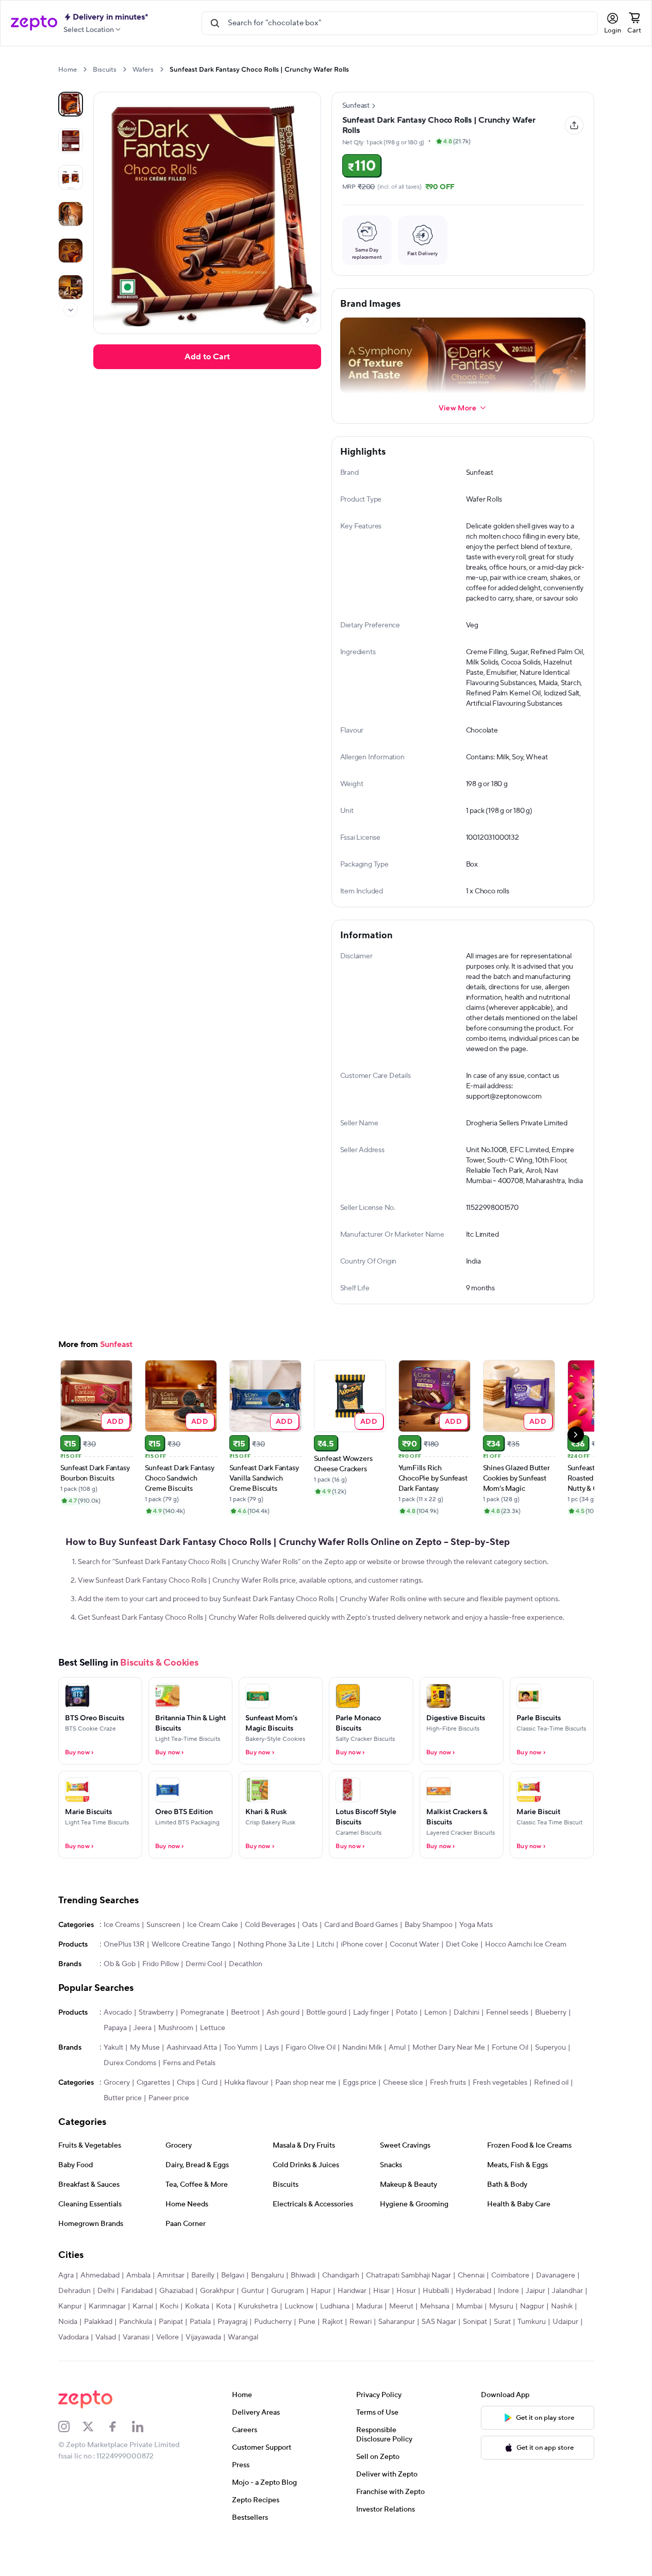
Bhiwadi (303, 2308)
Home (68, 70)
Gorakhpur (217, 2324)
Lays (272, 2081)
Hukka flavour (246, 2116)
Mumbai (469, 2339)
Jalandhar (567, 2324)
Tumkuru (532, 2355)
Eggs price (360, 2116)
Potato (407, 2046)
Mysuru (501, 2339)
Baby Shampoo (429, 1958)
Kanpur (70, 2339)
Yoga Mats (476, 1958)
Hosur (406, 2324)
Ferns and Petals (189, 2096)
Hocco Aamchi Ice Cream (526, 1977)
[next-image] (307, 320)
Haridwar (352, 2324)
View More (457, 408)
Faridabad (137, 2324)
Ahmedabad (100, 2308)
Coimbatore (510, 2308)
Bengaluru (268, 2308)
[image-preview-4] (71, 251)
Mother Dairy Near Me (449, 2081)
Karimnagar (107, 2339)
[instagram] (71, 2459)
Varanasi (136, 2370)
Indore (508, 2324)
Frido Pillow (161, 1997)
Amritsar (171, 2308)
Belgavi (233, 2308)
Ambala (138, 2308)
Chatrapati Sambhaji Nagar (408, 2308)
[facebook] (120, 2459)
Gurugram (288, 2324)
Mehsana (435, 2339)
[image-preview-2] (71, 177)
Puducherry (273, 2355)
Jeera (143, 2061)
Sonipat (475, 2355)
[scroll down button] (71, 310)
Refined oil (551, 2116)
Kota (224, 2339)
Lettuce (213, 2061)
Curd (210, 2116)
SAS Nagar (439, 2355)
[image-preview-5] (71, 287)
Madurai (369, 2339)
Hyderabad (473, 2324)
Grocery (117, 2116)
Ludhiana (335, 2339)
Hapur (321, 2324)
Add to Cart (207, 357)
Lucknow (299, 2339)
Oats (310, 1958)
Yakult (113, 2081)
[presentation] (85, 69)
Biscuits (105, 70)
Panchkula (136, 2355)
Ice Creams (122, 1958)
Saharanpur (397, 2355)
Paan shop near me (306, 2116)
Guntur (253, 2324)
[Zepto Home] (34, 23)
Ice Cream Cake (213, 1958)
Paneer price (169, 2131)
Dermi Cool (204, 1997)
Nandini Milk (362, 2081)
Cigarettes (153, 2116)
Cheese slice (403, 2116)
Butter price (123, 2131)
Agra (66, 2308)
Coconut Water (414, 1977)
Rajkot (332, 2355)
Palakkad (98, 2355)
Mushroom (176, 2061)
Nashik (562, 2339)
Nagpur (532, 2339)
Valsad (106, 2370)
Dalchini (466, 2046)
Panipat (171, 2355)
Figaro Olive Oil (311, 2081)
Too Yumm (241, 2081)
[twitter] (95, 2459)
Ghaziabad (176, 2324)
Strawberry (156, 2046)
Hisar (381, 2324)
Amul (397, 2081)
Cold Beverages (270, 1958)
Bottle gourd (326, 2046)
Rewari (361, 2355)
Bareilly (203, 2308)
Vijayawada (203, 2370)
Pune (307, 2355)
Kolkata (197, 2339)
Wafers (143, 70)
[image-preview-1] (71, 141)
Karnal (143, 2339)
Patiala (200, 2355)
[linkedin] (144, 2459)
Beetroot (245, 2046)
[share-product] (574, 125)
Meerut (401, 2339)
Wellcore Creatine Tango (191, 1977)
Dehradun (74, 2324)
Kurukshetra (258, 2339)
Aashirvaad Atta (192, 2081)
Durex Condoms (130, 2096)
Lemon (436, 2046)
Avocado (118, 2046)
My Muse (145, 2081)
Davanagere (556, 2308)
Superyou (550, 2081)
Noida (68, 2355)
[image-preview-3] (71, 214)
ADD (115, 1454)
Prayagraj (232, 2355)
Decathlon (246, 1997)
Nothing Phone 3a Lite (274, 1977)
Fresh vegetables (500, 2116)
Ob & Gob (120, 1997)
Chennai (471, 2308)
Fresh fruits (448, 2116)
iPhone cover (362, 1977)
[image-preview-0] (71, 104)
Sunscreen (163, 1958)
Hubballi (436, 2324)
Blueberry (551, 2046)
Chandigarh (341, 2308)
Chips (186, 2116)
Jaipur (536, 2324)
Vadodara (73, 2370)
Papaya (115, 2061)
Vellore (168, 2370)
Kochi (169, 2339)
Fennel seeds (507, 2046)
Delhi (106, 2324)
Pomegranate (202, 2046)
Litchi (325, 1977)
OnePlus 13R (124, 1977)
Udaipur (565, 2355)
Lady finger (371, 2046)
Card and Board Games (361, 1958)
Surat (502, 2355)
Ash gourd (283, 2046)
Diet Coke (462, 1977)
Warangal (243, 2370)
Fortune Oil (510, 2081)
